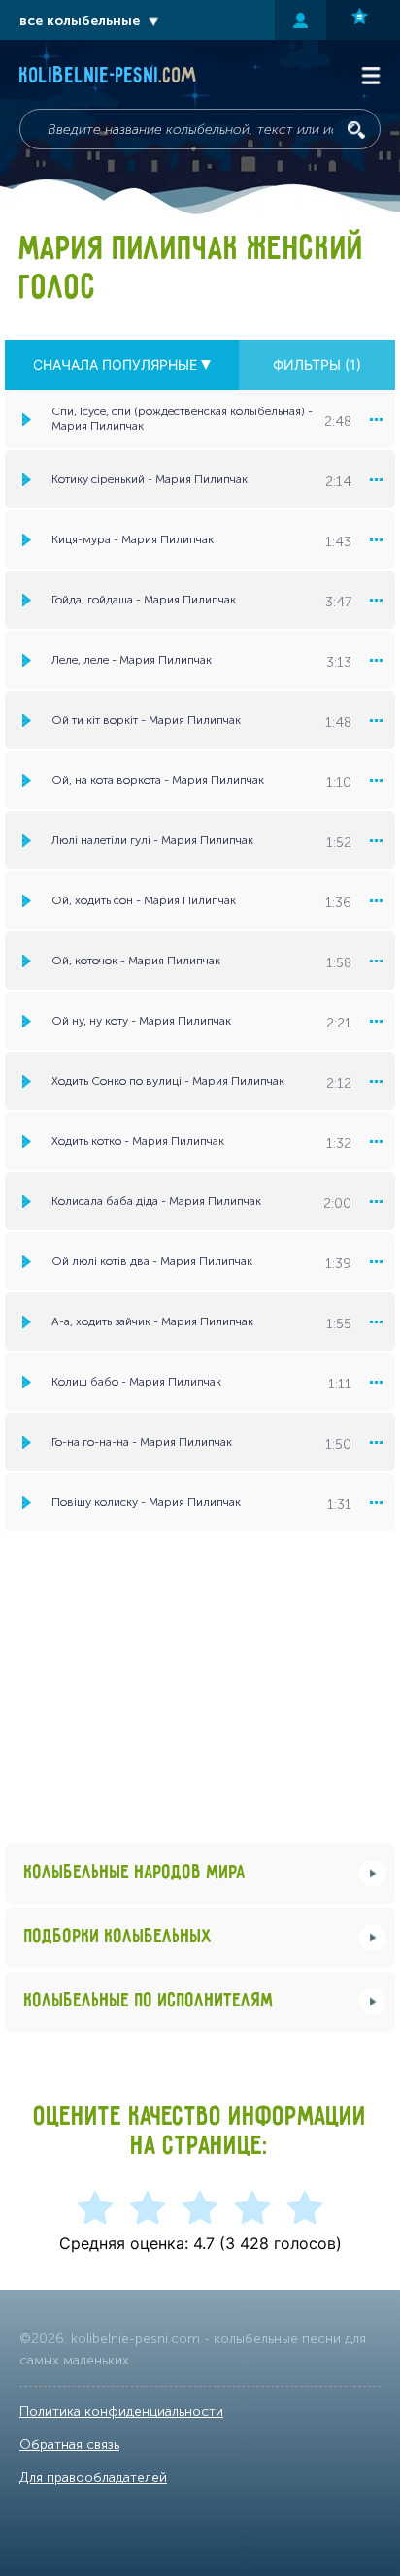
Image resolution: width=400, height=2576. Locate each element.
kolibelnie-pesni (108, 77)
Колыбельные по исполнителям (149, 2001)
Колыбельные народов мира (135, 1873)
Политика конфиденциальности (121, 2412)
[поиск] (356, 130)
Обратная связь (69, 2445)
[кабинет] (300, 20)
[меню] (376, 419)
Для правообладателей (93, 2478)
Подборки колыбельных (118, 1937)
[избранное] (363, 20)
